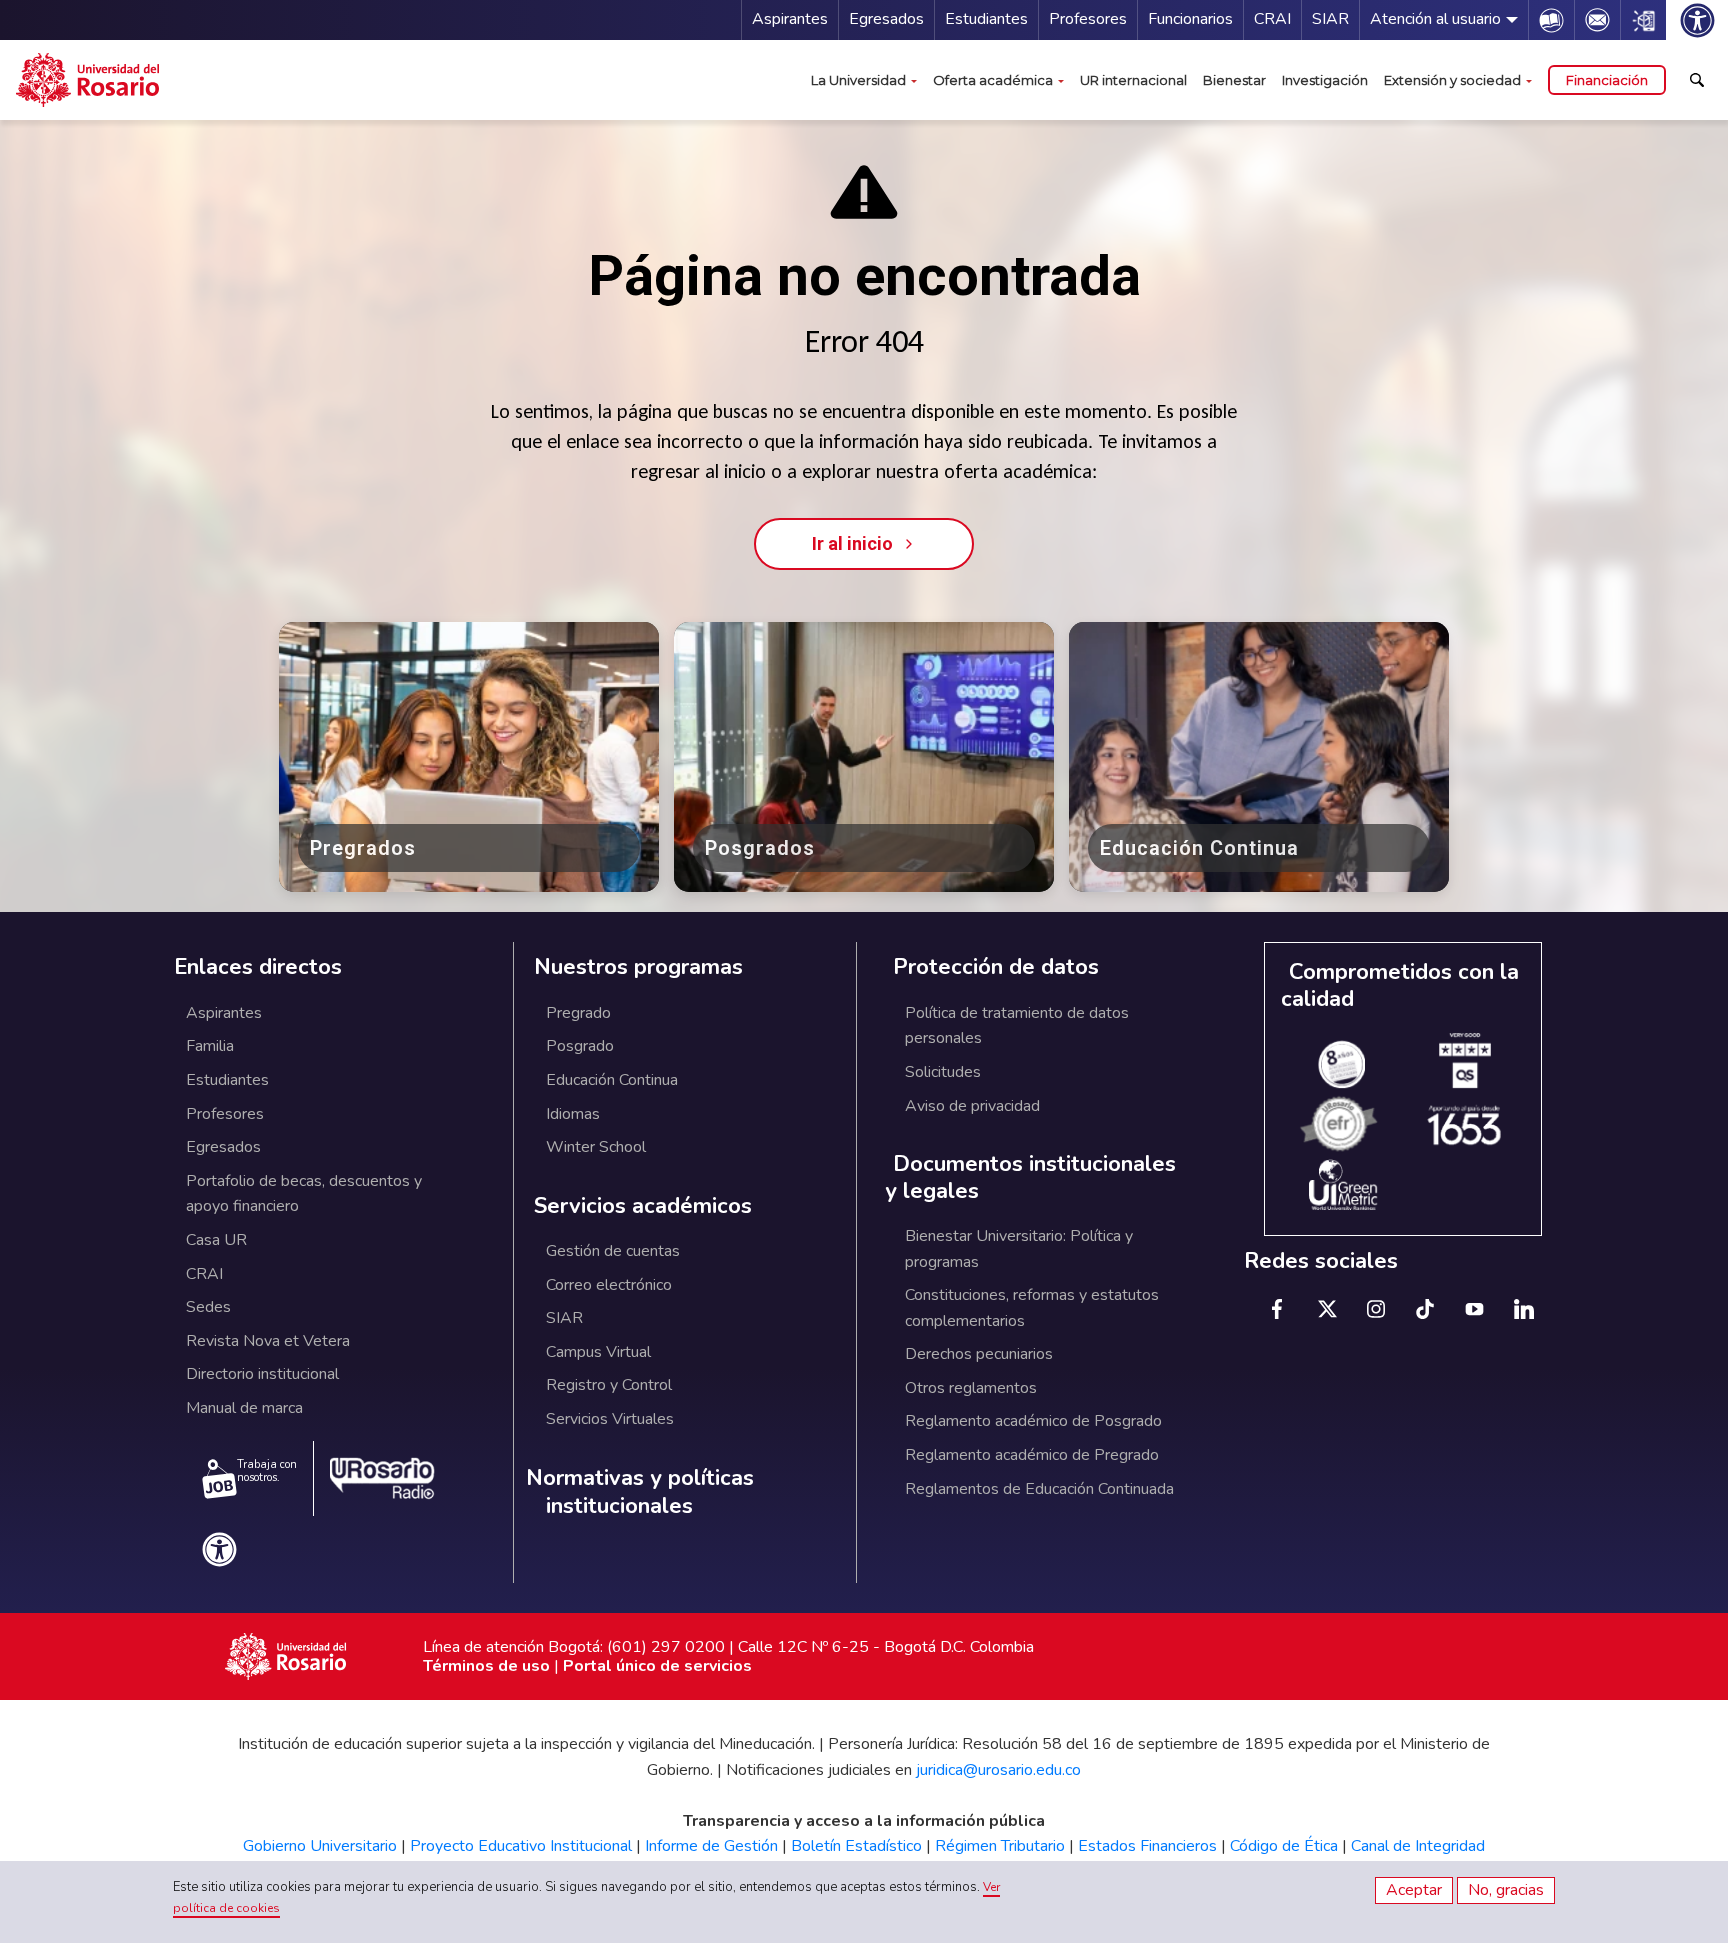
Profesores (1088, 19)
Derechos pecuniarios (979, 1354)
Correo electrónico (609, 1285)
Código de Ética (1284, 1846)
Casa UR (216, 1240)
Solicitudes (943, 1072)
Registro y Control (609, 1385)
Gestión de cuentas (613, 1251)
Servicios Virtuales (610, 1419)
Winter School (596, 1147)
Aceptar (1414, 1890)
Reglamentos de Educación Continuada (1039, 1489)
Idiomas (573, 1114)
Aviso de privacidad (972, 1106)
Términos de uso (486, 1666)
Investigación (1325, 80)
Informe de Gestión (711, 1846)
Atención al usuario (1435, 19)
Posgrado (580, 1046)
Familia (210, 1046)
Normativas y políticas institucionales (640, 1492)
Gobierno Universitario (320, 1846)
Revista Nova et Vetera (268, 1341)
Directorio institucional (262, 1374)
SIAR (1330, 19)
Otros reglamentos (971, 1388)
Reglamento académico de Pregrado (1032, 1455)
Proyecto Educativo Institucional (521, 1846)
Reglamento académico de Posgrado (1033, 1421)
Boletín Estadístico (856, 1846)
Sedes (208, 1307)
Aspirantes (790, 19)
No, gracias (1506, 1890)
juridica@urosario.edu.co (998, 1770)
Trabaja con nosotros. (267, 1471)
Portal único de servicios (657, 1666)
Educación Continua (612, 1080)
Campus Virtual (598, 1352)
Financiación (1607, 80)
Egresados (886, 19)
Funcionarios (1190, 19)
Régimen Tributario (1000, 1846)
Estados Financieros (1147, 1846)
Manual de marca (244, 1408)
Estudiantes (986, 19)
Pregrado (578, 1013)
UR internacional (1133, 80)
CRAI (1272, 19)
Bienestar (1234, 80)
